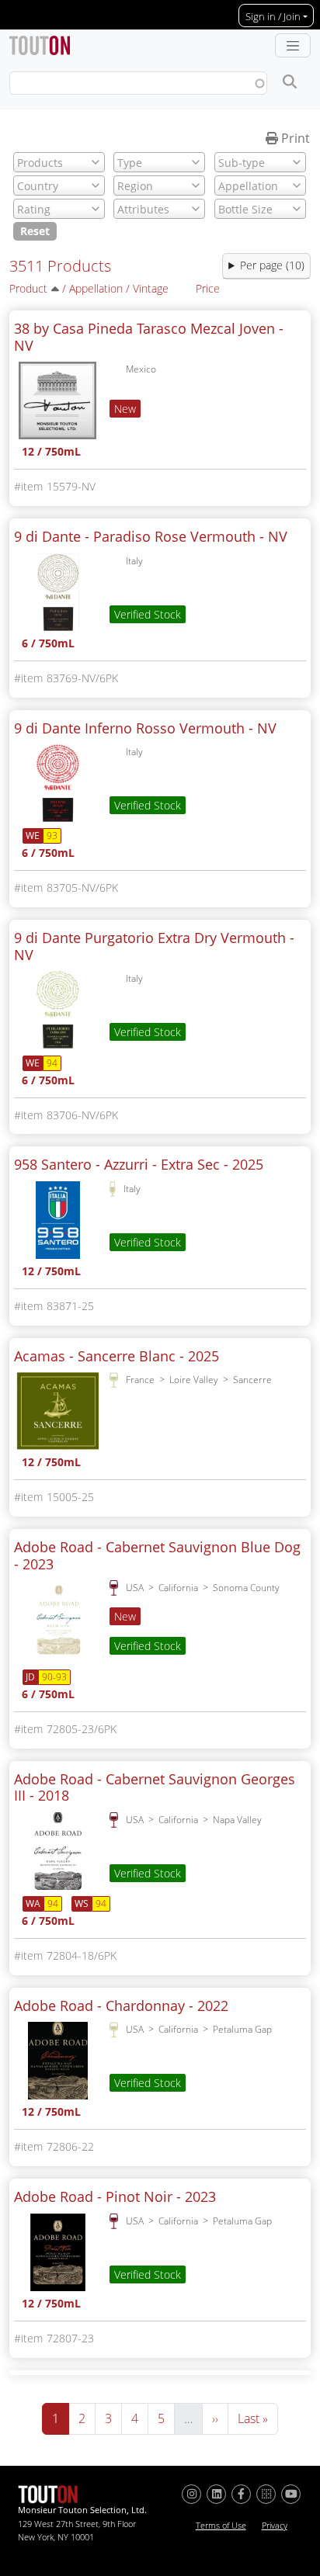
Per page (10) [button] (272, 265)
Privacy (275, 2526)
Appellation (96, 288)
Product (28, 288)
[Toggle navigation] (293, 46)
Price (208, 288)
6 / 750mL (48, 645)
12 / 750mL (51, 453)
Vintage (151, 288)
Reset (35, 231)
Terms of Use (221, 2526)
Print (294, 138)
